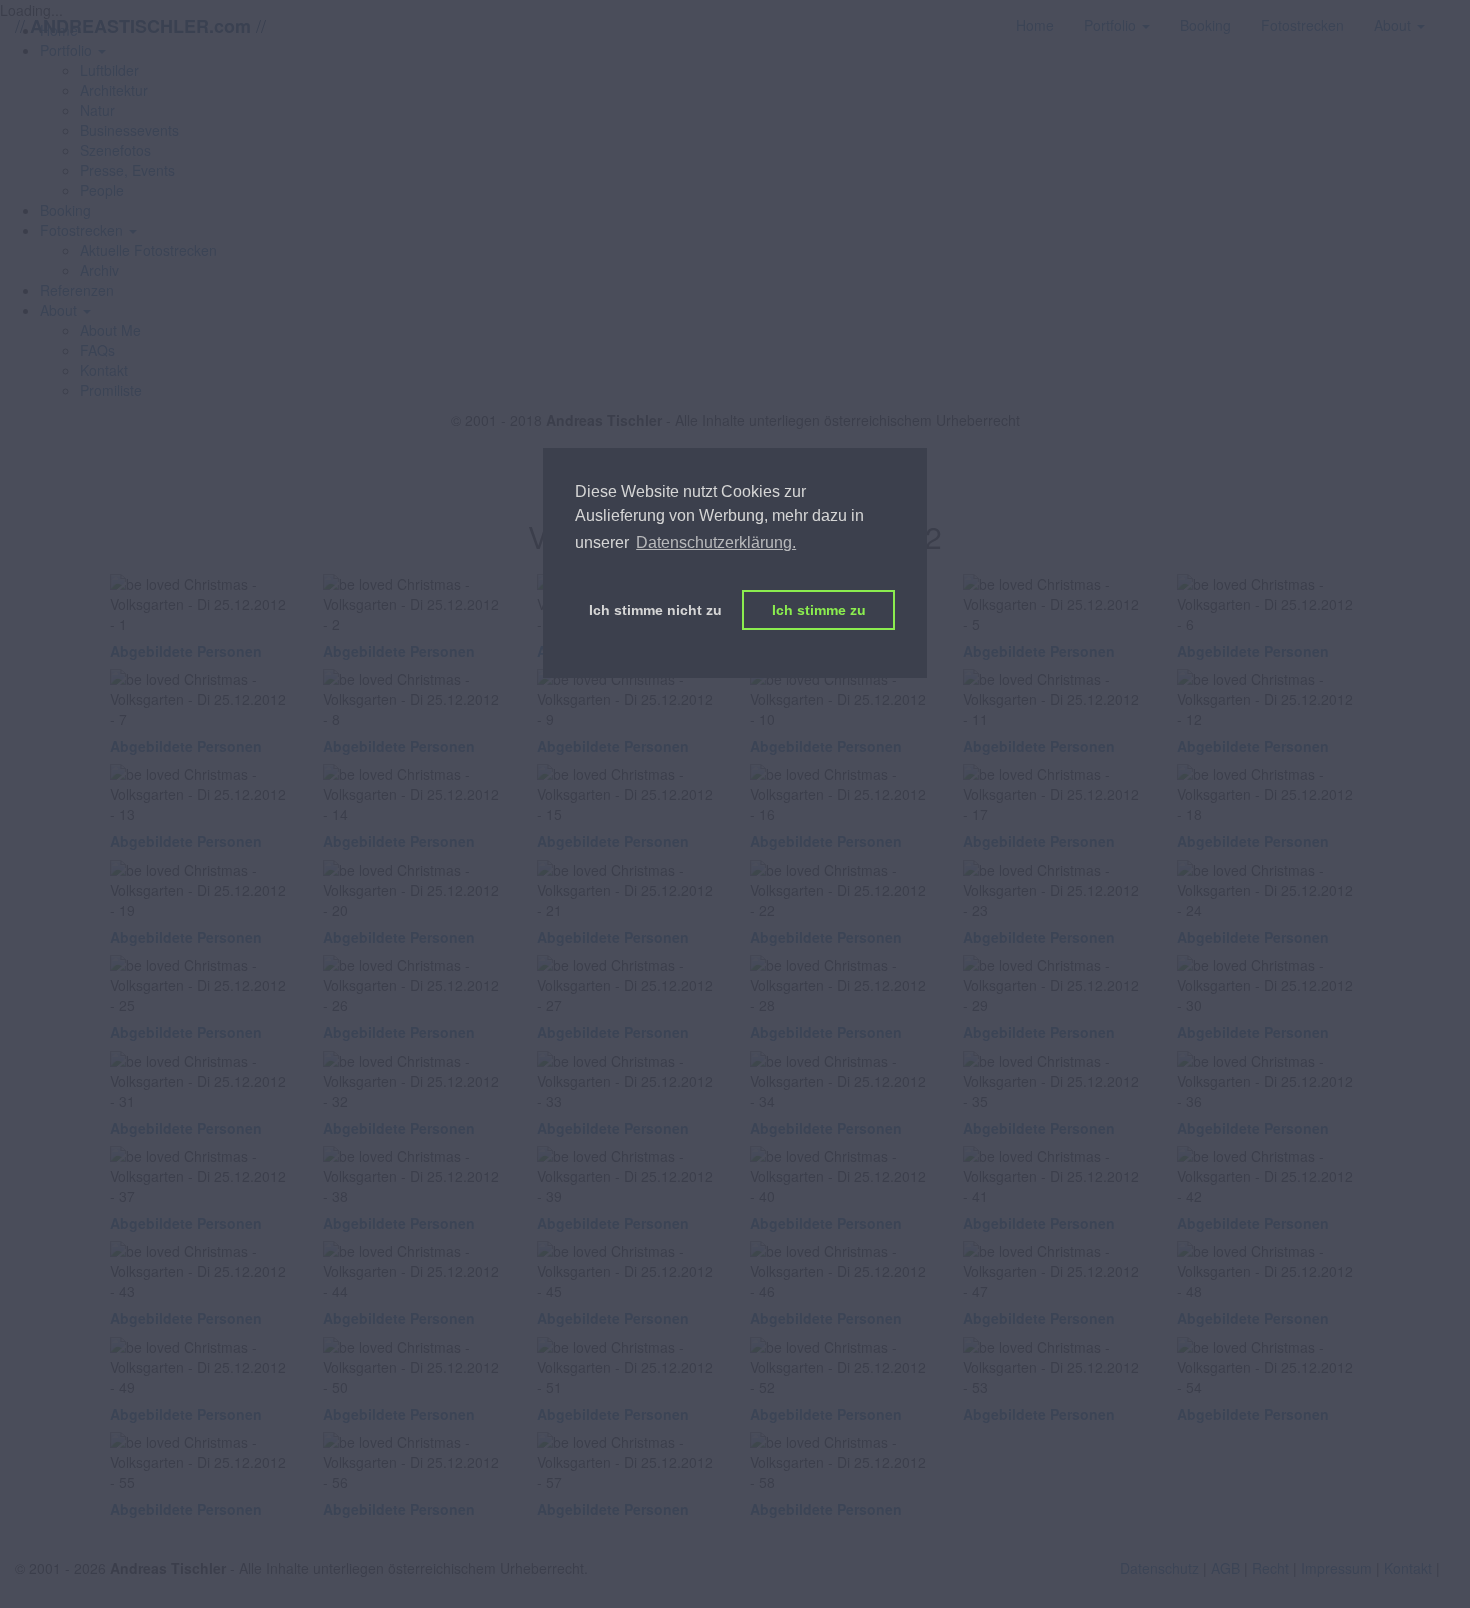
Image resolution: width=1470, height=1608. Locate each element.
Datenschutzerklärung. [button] (716, 542)
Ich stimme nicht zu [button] (655, 610)
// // (140, 25)
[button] (88, 230)
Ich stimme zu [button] (819, 610)
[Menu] (1455, 15)
